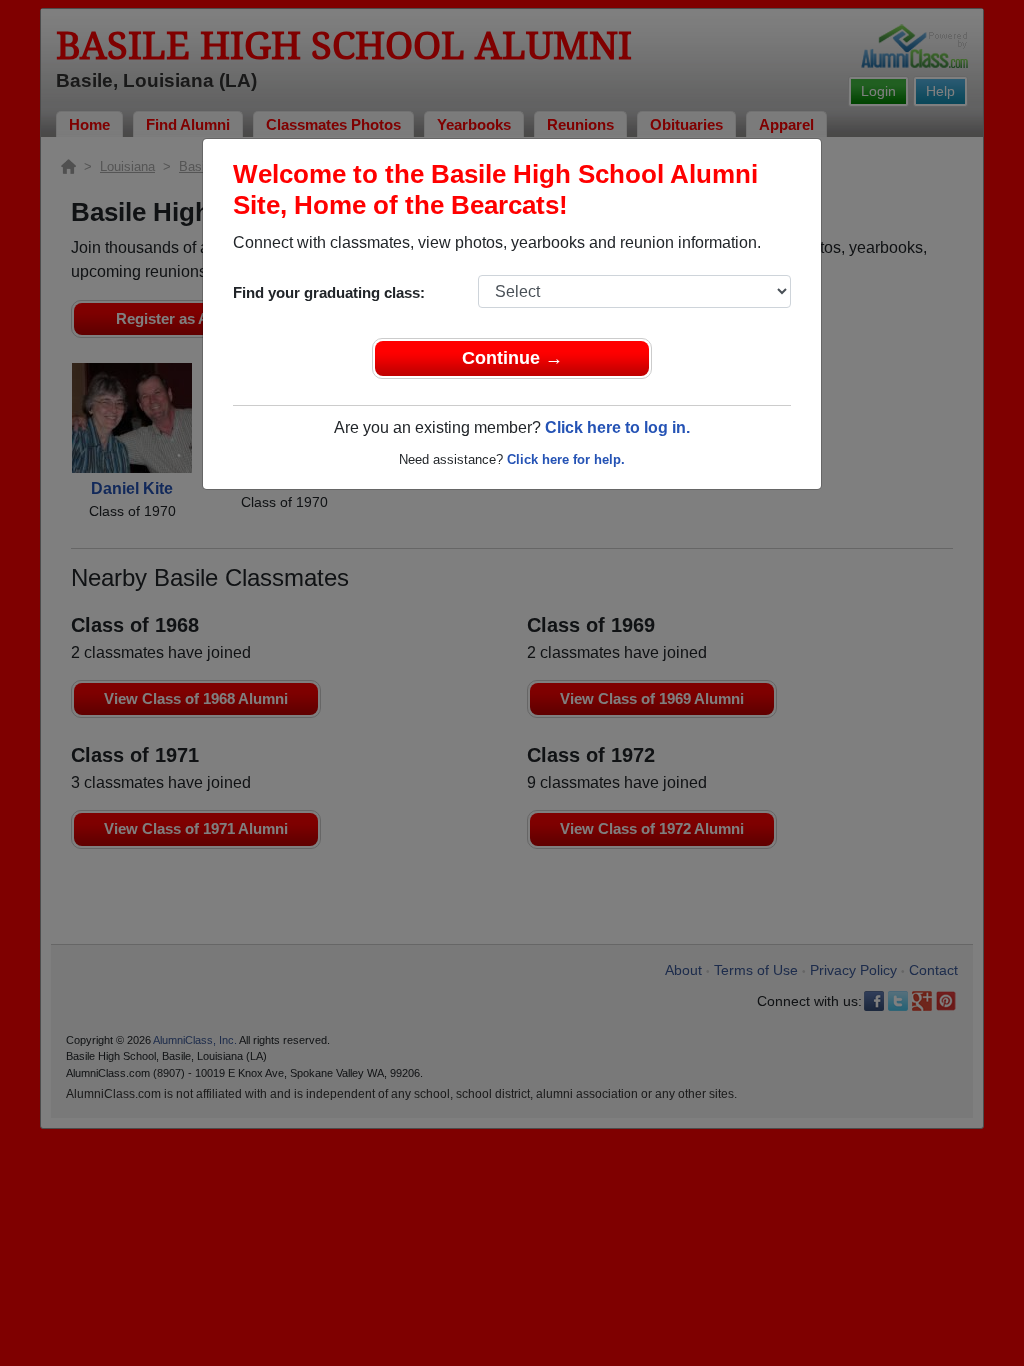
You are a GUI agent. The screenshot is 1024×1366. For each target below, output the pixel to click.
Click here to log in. (617, 427)
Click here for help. (566, 459)
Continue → (512, 358)
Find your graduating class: (329, 292)
